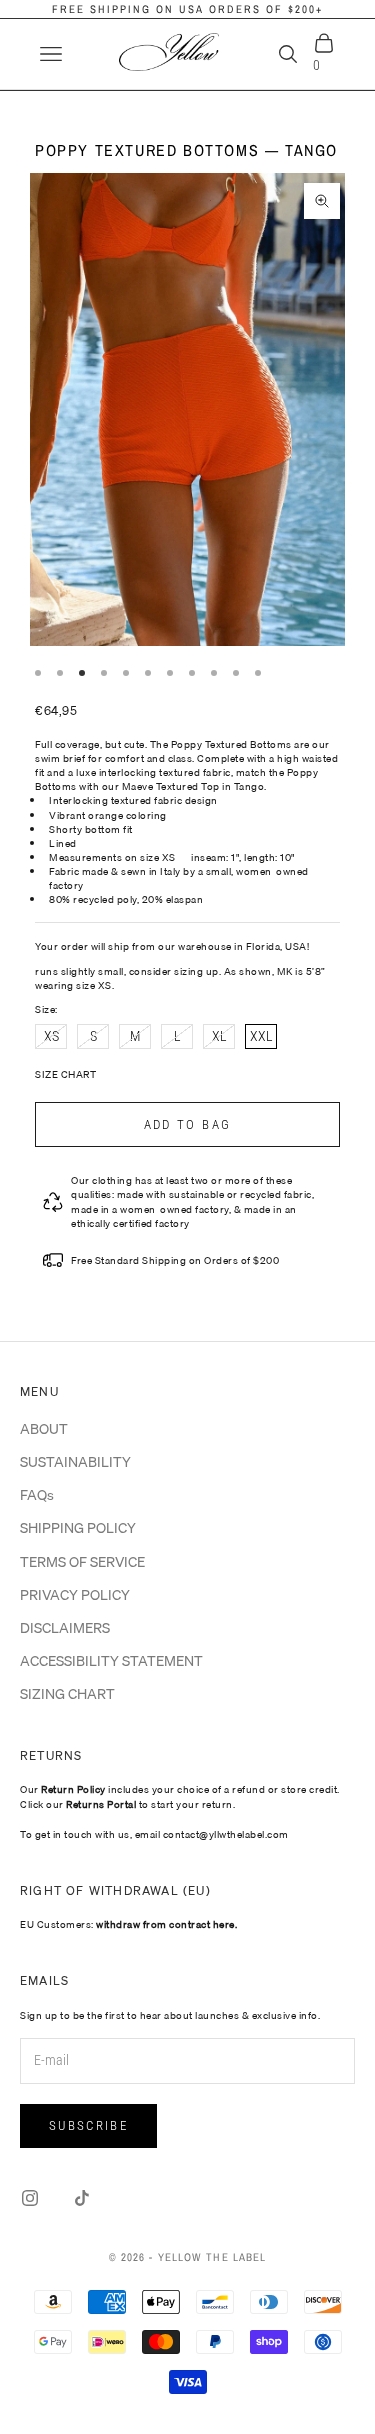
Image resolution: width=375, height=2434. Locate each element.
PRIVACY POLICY (75, 1595)
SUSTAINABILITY (75, 1462)
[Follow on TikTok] (82, 2198)
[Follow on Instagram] (30, 2198)
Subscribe (88, 2125)
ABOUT (44, 1429)
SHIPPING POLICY (78, 1528)
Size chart (65, 1074)
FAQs (37, 1495)
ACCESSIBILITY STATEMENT (111, 1661)
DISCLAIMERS (65, 1628)
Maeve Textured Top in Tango (193, 786)
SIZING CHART (67, 1694)
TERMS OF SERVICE (82, 1562)
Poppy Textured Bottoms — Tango (186, 150)
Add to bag (187, 1124)
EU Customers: (128, 1924)
